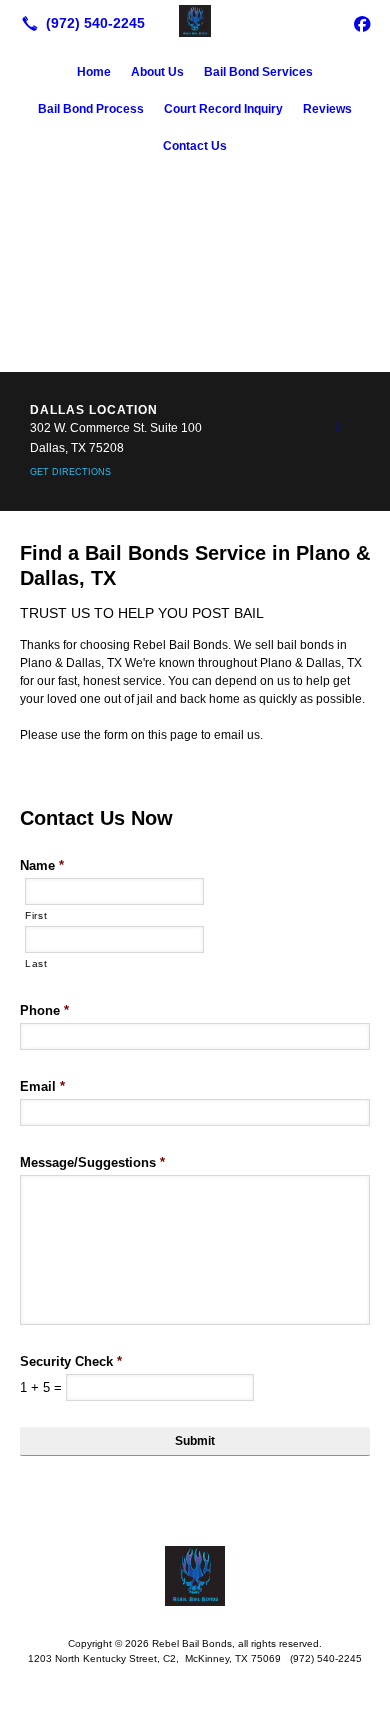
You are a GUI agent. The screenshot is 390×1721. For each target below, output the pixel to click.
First (36, 915)
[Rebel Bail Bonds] (195, 21)
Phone (44, 1010)
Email (42, 1086)
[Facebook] (362, 23)
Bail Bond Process (91, 109)
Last (36, 963)
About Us (157, 72)
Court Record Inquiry (223, 109)
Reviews (327, 109)
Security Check (71, 1361)
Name (42, 865)
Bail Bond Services (258, 72)
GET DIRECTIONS (70, 472)
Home (94, 72)
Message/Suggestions (92, 1162)
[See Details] (338, 427)
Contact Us (195, 146)
